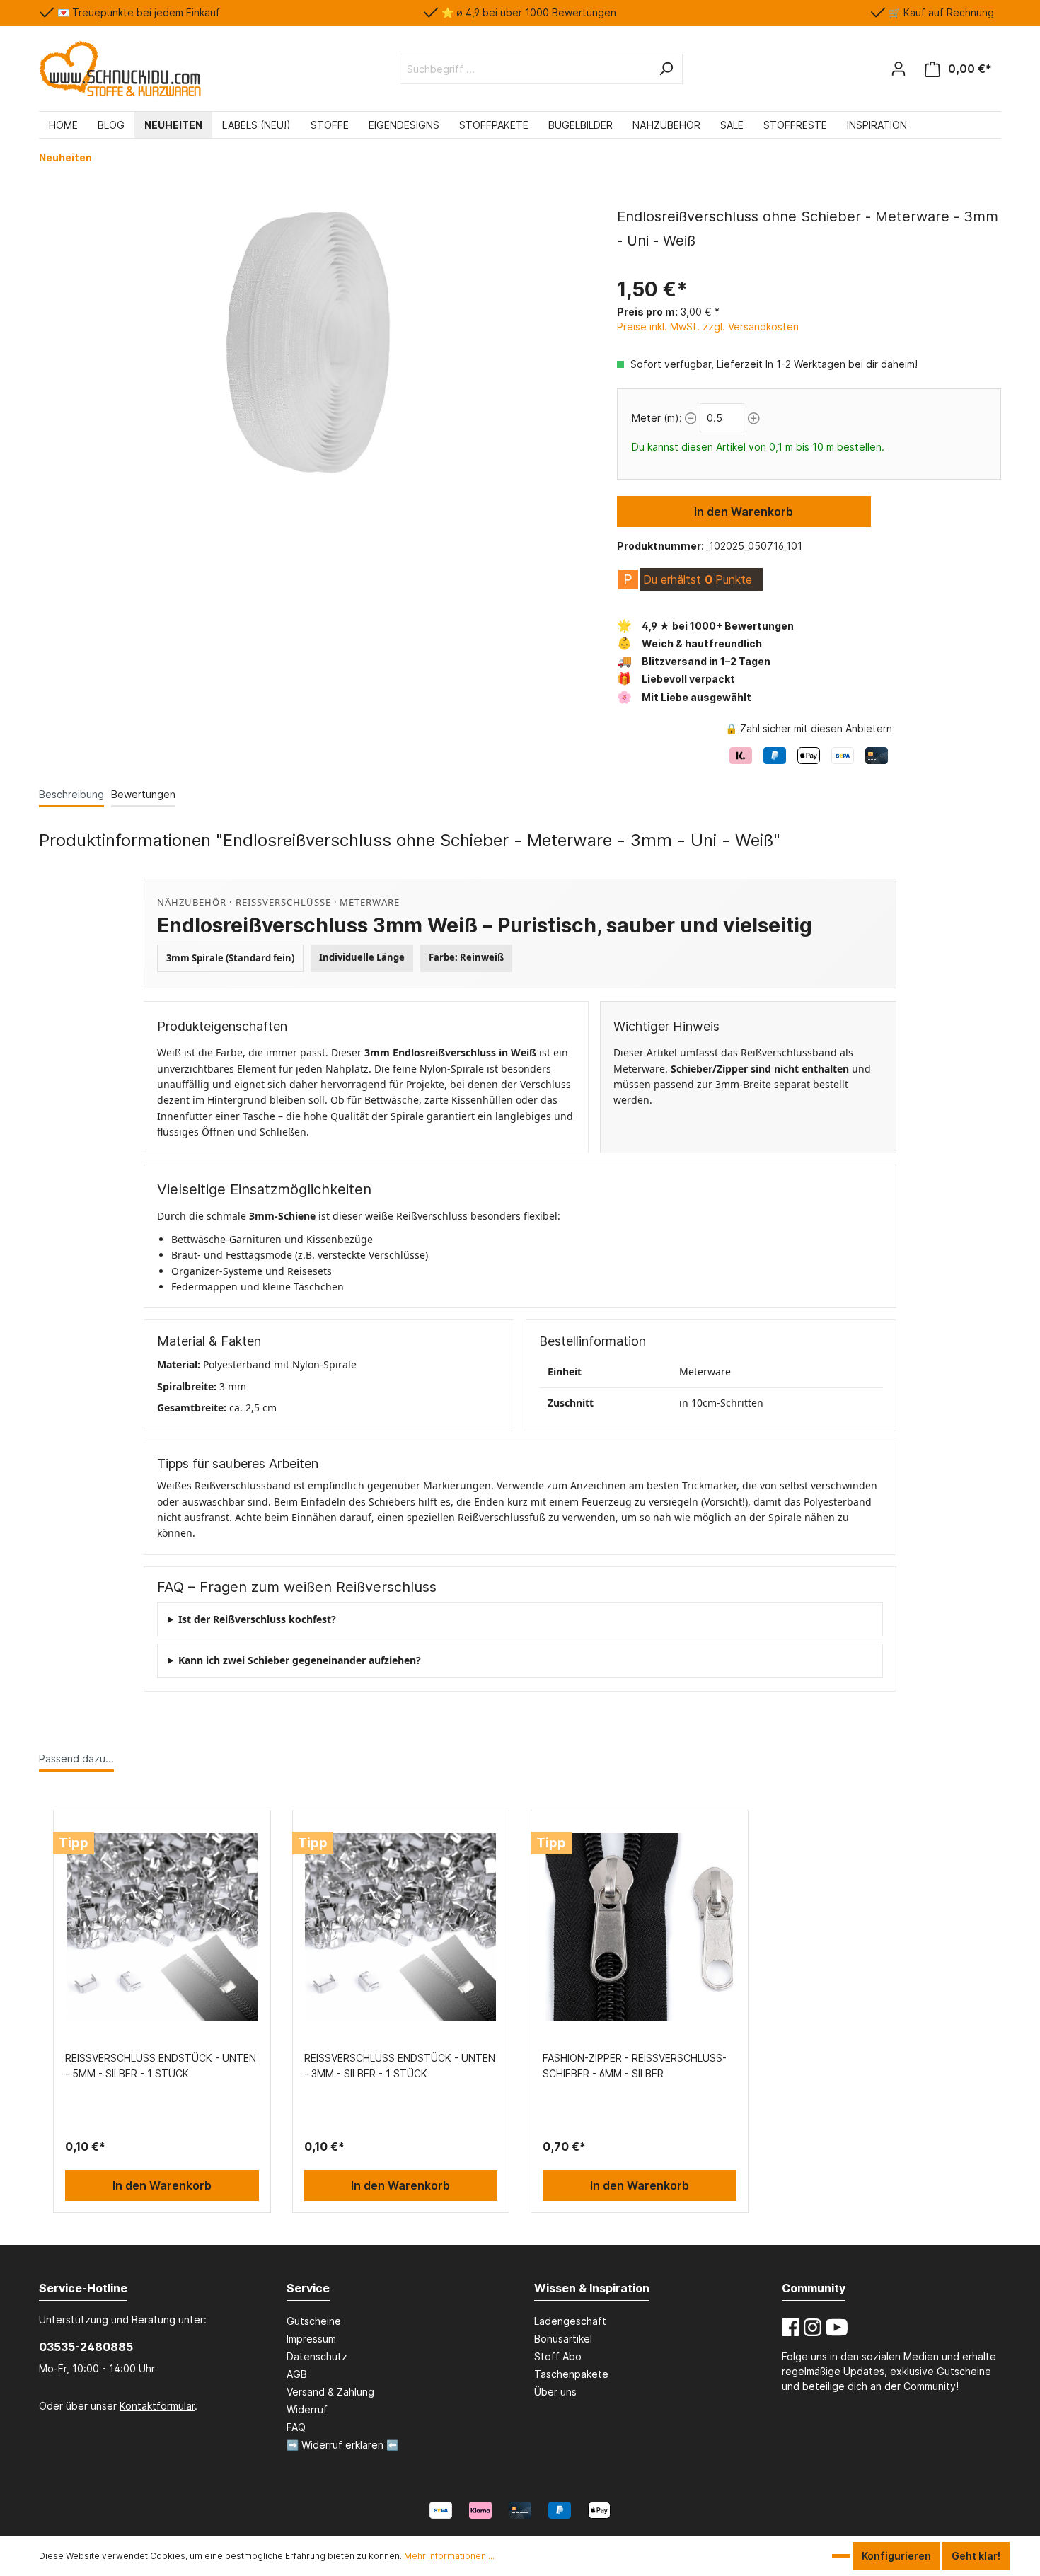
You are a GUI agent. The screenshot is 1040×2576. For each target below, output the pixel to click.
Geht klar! (976, 2556)
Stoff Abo (558, 2356)
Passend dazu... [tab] (76, 1758)
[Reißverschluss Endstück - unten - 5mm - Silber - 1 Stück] (162, 1927)
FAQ (296, 2427)
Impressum (311, 2339)
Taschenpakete (571, 2374)
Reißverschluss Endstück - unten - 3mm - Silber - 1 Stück (400, 2066)
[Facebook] (791, 2327)
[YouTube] (837, 2327)
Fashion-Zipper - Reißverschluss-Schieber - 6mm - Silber (635, 2066)
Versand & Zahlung (330, 2392)
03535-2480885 (86, 2347)
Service (308, 2288)
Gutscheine (314, 2321)
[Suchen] (666, 69)
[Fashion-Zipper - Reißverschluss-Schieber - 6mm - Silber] (640, 1927)
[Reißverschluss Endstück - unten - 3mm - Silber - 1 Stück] (401, 1927)
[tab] (71, 794)
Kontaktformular (157, 2406)
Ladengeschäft (570, 2321)
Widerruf (307, 2409)
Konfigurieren (896, 2556)
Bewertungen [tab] (143, 794)
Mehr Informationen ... (449, 2556)
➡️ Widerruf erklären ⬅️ (342, 2445)
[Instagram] (813, 2327)
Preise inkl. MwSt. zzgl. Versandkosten (708, 327)
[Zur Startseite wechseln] (120, 69)
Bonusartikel (563, 2339)
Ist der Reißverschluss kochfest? (257, 1619)
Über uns (555, 2392)
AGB (297, 2374)
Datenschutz (317, 2356)
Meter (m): (657, 418)
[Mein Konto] (899, 69)
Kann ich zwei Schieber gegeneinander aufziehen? (300, 1660)
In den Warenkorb (744, 512)
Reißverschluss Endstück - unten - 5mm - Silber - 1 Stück (161, 2066)
